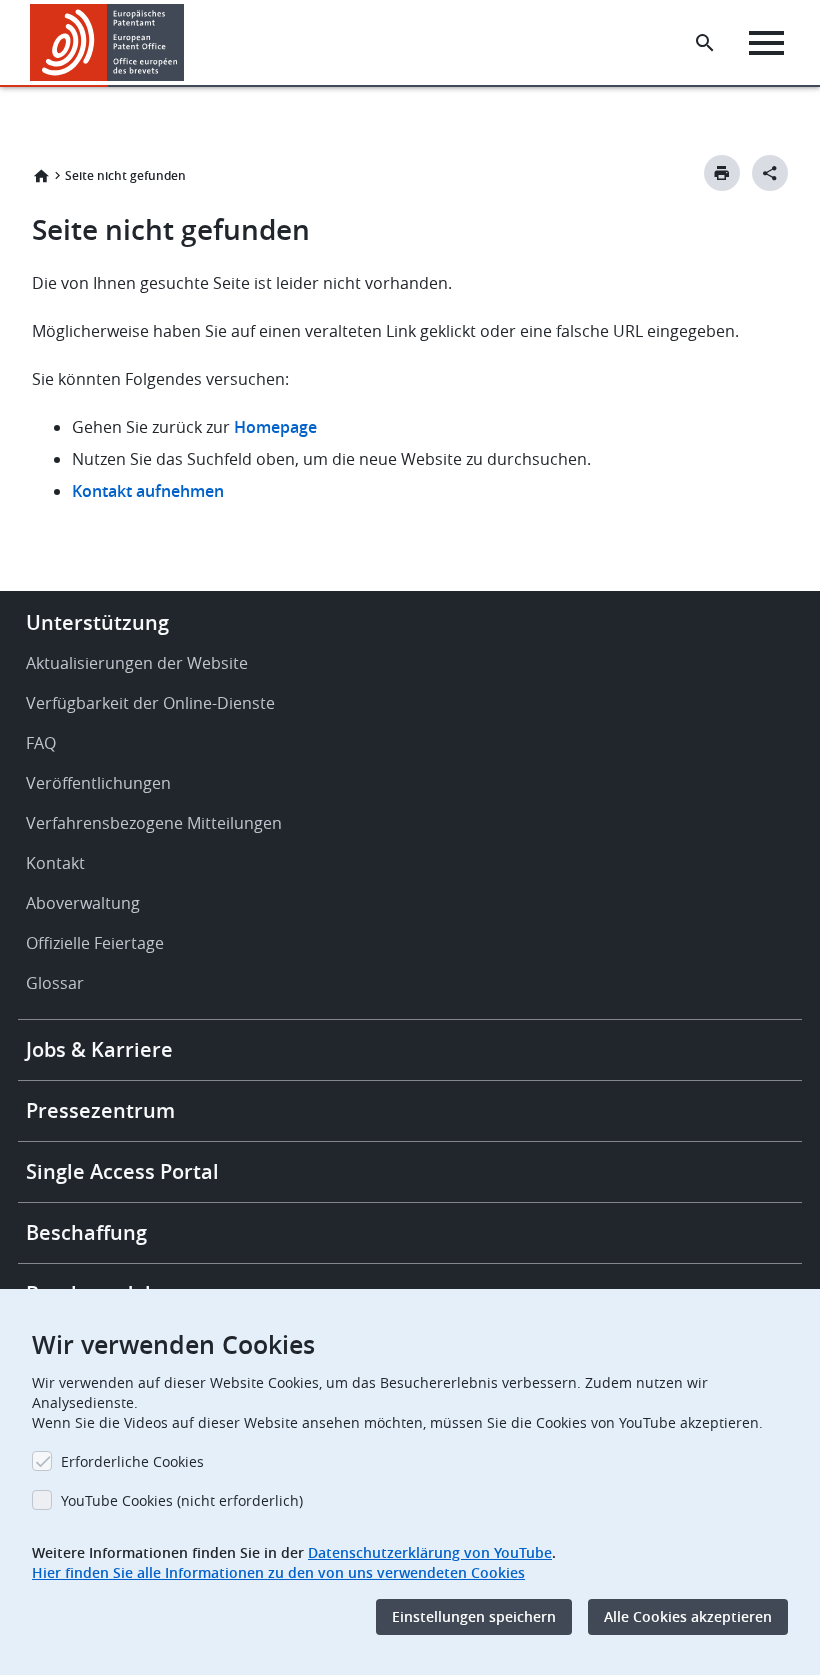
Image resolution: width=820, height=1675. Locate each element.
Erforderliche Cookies (132, 1461)
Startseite (41, 176)
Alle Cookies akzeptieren (688, 1616)
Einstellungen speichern (474, 1616)
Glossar (55, 983)
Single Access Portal (122, 1171)
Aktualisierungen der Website (137, 663)
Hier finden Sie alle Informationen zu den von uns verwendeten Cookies (278, 1572)
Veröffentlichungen (98, 783)
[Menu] (766, 43)
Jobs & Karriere (99, 1049)
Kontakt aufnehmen (148, 491)
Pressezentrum (100, 1110)
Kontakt (55, 863)
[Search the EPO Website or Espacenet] (705, 43)
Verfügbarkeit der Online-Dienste (150, 703)
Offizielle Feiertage (95, 943)
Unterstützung (97, 622)
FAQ (41, 743)
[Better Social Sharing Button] (770, 173)
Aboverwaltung (83, 903)
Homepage (277, 427)
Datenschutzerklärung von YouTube (430, 1552)
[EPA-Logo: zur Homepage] (107, 42)
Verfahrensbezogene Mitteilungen (154, 823)
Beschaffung (86, 1232)
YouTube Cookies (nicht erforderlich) (182, 1500)
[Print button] (722, 173)
